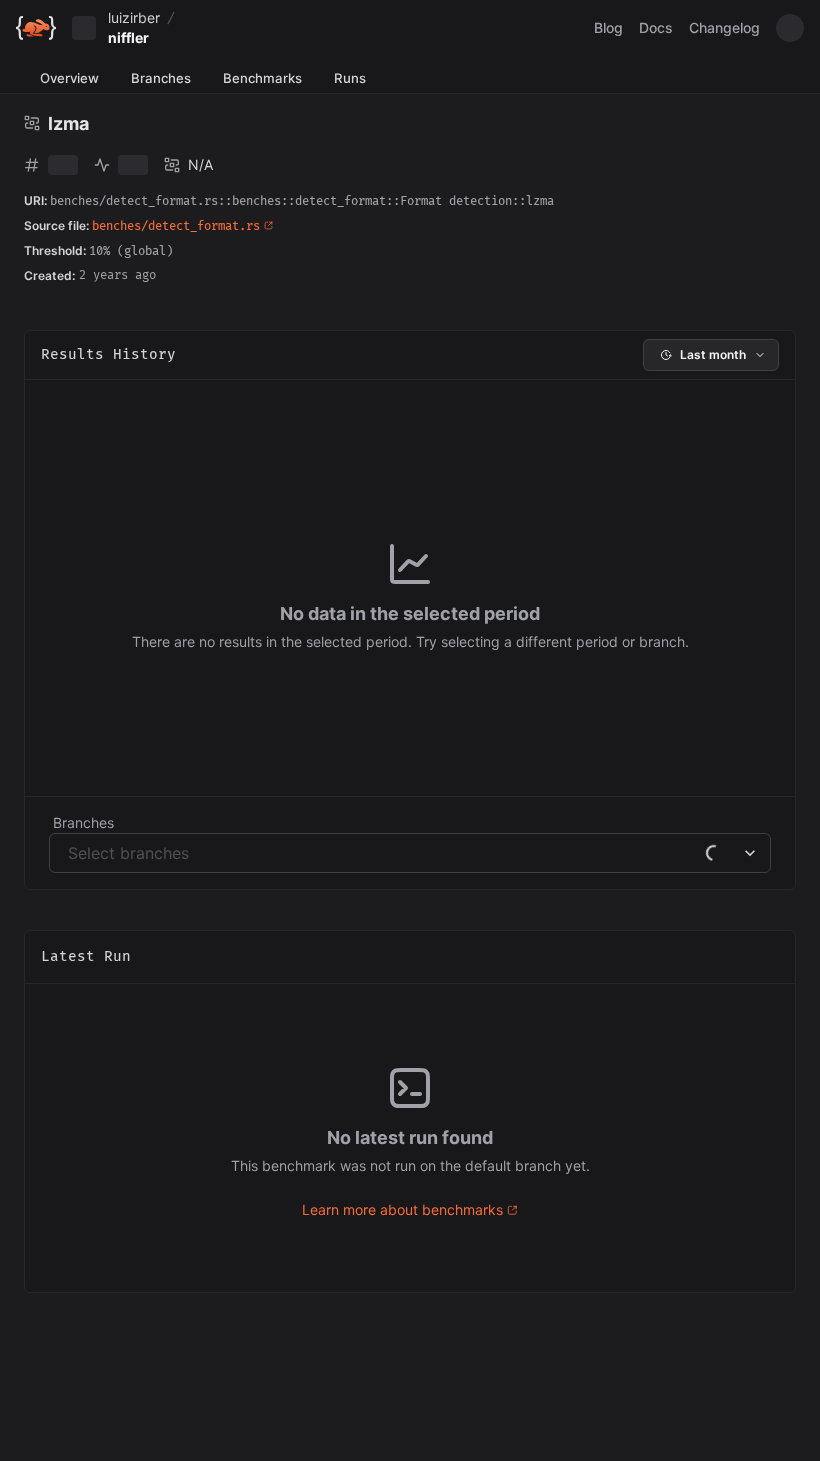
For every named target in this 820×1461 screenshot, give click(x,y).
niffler (128, 37)
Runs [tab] (350, 78)
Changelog (724, 27)
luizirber (134, 17)
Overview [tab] (69, 78)
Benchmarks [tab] (262, 78)
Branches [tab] (161, 78)
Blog (608, 27)
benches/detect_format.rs (176, 226)
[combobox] (70, 853)
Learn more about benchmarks (402, 1209)
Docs (656, 27)
